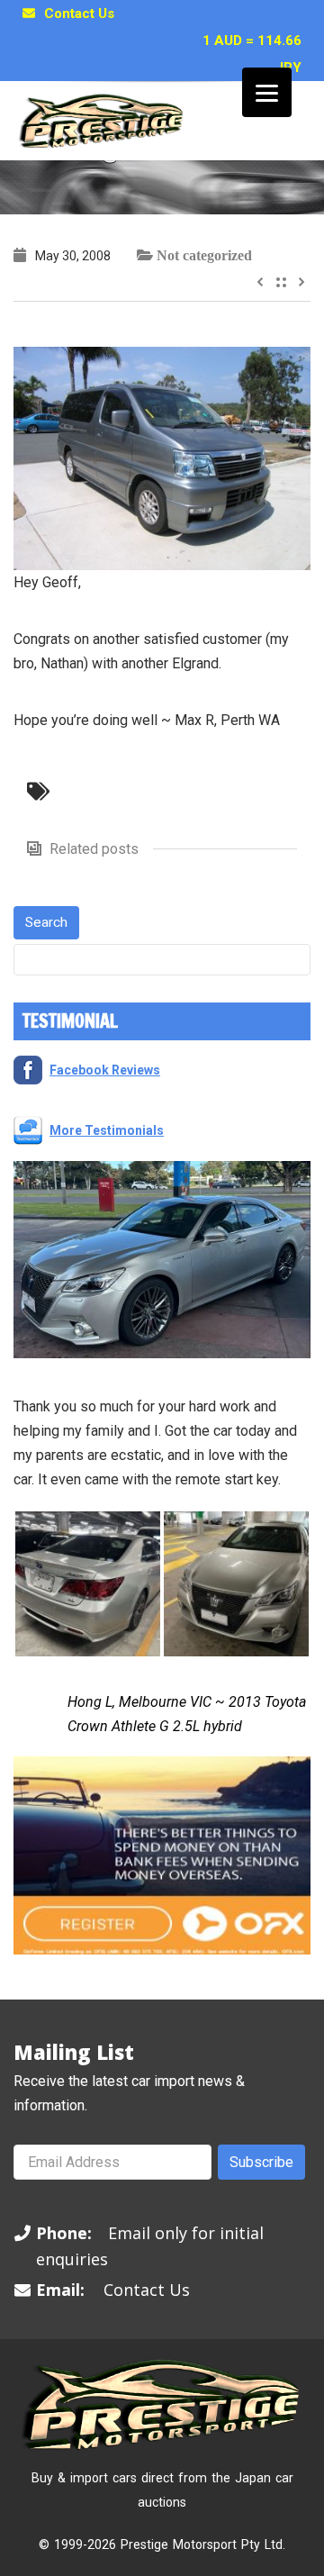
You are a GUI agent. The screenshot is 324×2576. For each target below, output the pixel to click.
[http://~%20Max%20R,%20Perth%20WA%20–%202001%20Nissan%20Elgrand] (162, 457)
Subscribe (261, 2162)
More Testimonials (107, 1130)
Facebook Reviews (105, 1070)
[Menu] (267, 92)
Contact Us (79, 14)
